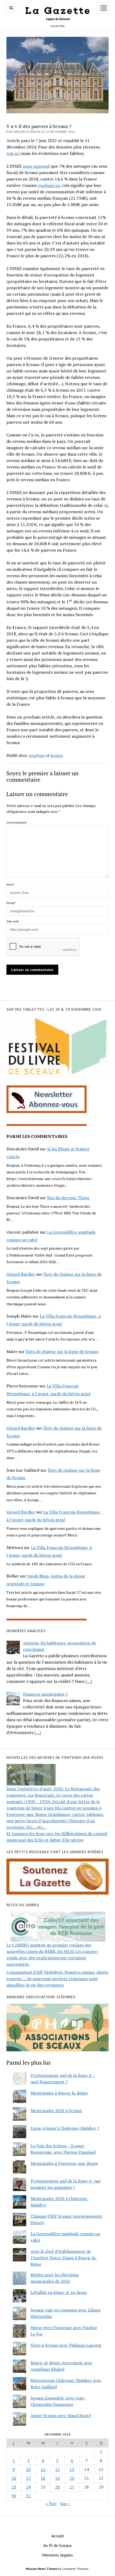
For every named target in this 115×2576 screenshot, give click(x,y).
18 (43, 2478)
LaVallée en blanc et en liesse (59, 2292)
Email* (11, 903)
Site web (13, 921)
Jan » (65, 2503)
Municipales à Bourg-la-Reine (59, 2093)
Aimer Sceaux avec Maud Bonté (61, 2415)
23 (14, 2487)
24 (28, 2487)
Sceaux (57, 755)
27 (72, 2487)
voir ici (13, 153)
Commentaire (16, 822)
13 (72, 2469)
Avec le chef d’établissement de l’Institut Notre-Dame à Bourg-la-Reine (64, 2258)
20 (72, 2478)
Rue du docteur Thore (68, 1198)
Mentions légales (57, 2555)
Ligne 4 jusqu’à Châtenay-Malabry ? (65, 2128)
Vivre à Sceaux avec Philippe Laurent (66, 2345)
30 (14, 2496)
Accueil (58, 2536)
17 (28, 2478)
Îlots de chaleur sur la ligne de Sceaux (62, 1351)
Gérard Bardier (21, 1274)
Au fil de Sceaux (57, 2545)
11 (43, 2469)
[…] (89, 1681)
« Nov (51, 2503)
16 (14, 2478)
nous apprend (36, 166)
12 (57, 2469)
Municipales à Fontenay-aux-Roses (64, 2163)
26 (57, 2487)
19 (57, 2478)
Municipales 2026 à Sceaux (56, 2110)
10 (28, 2469)
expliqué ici (49, 185)
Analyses (37, 755)
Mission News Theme (41, 2569)
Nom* (10, 884)
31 (28, 2496)
